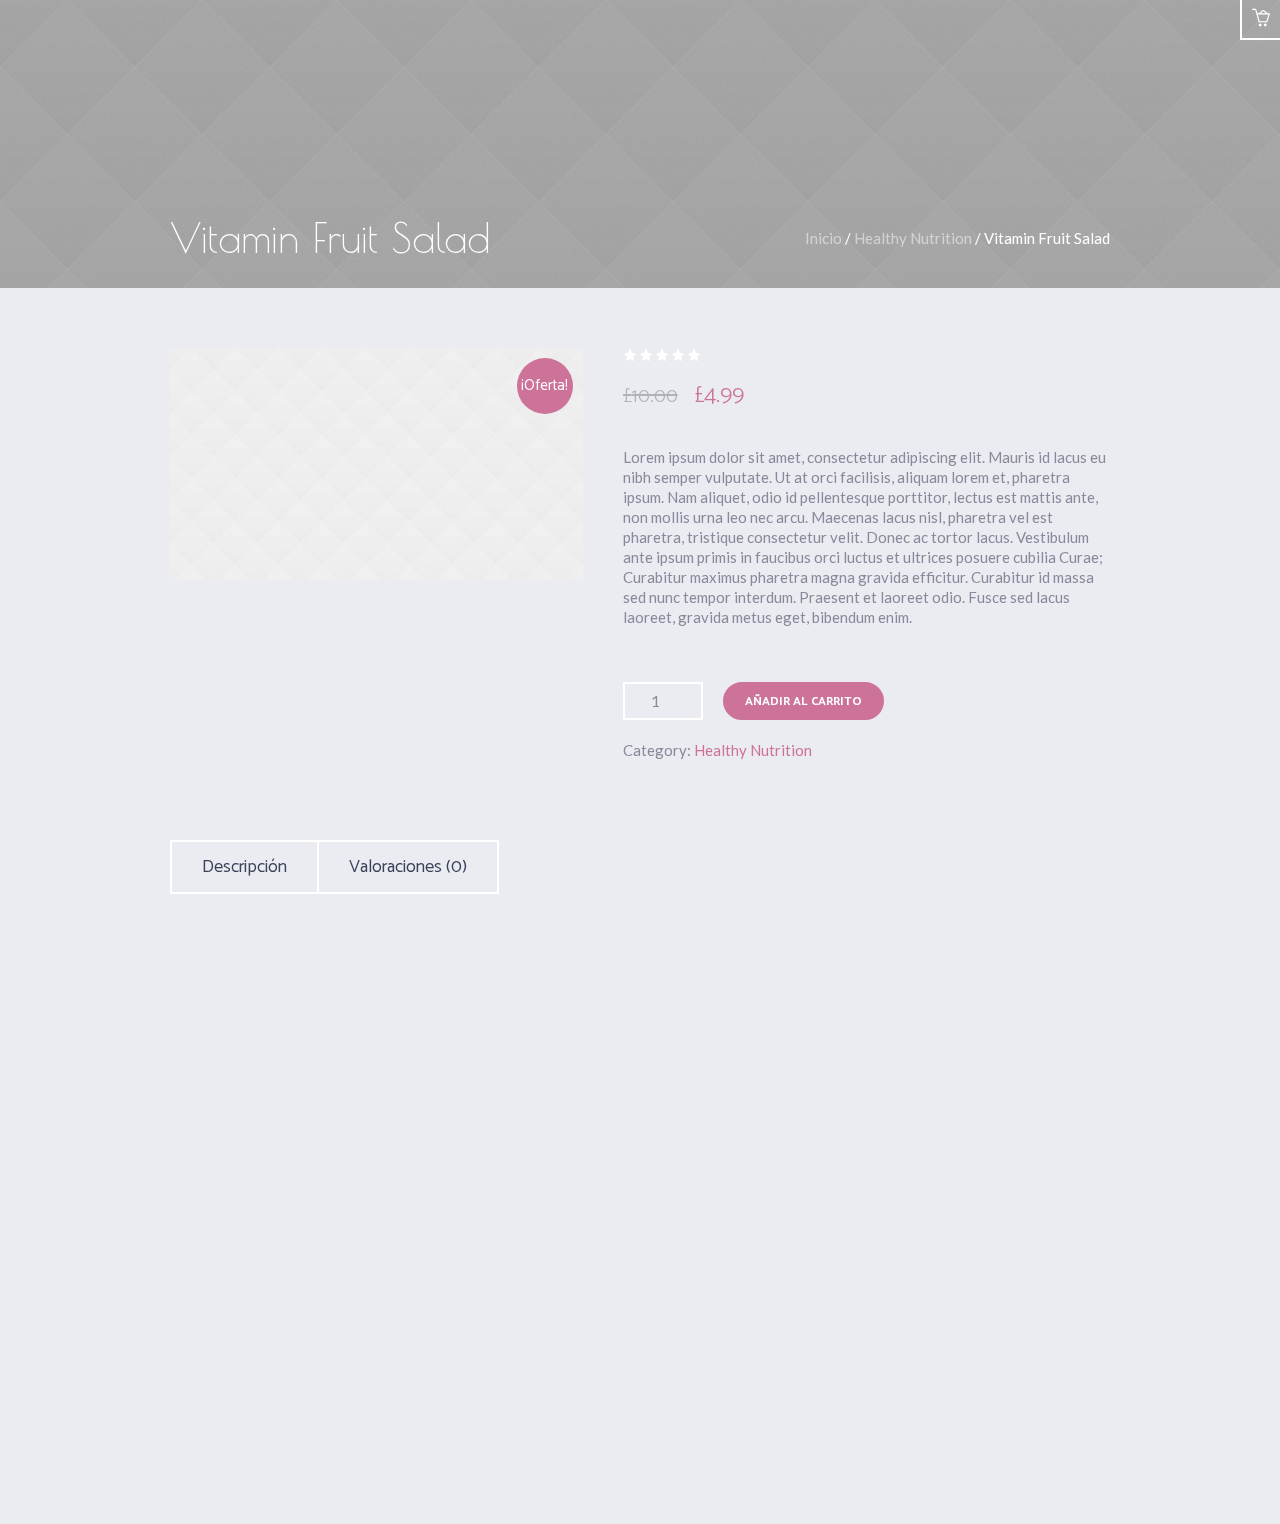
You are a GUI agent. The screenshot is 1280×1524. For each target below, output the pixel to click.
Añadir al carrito (803, 701)
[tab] (244, 867)
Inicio (823, 238)
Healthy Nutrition (913, 238)
